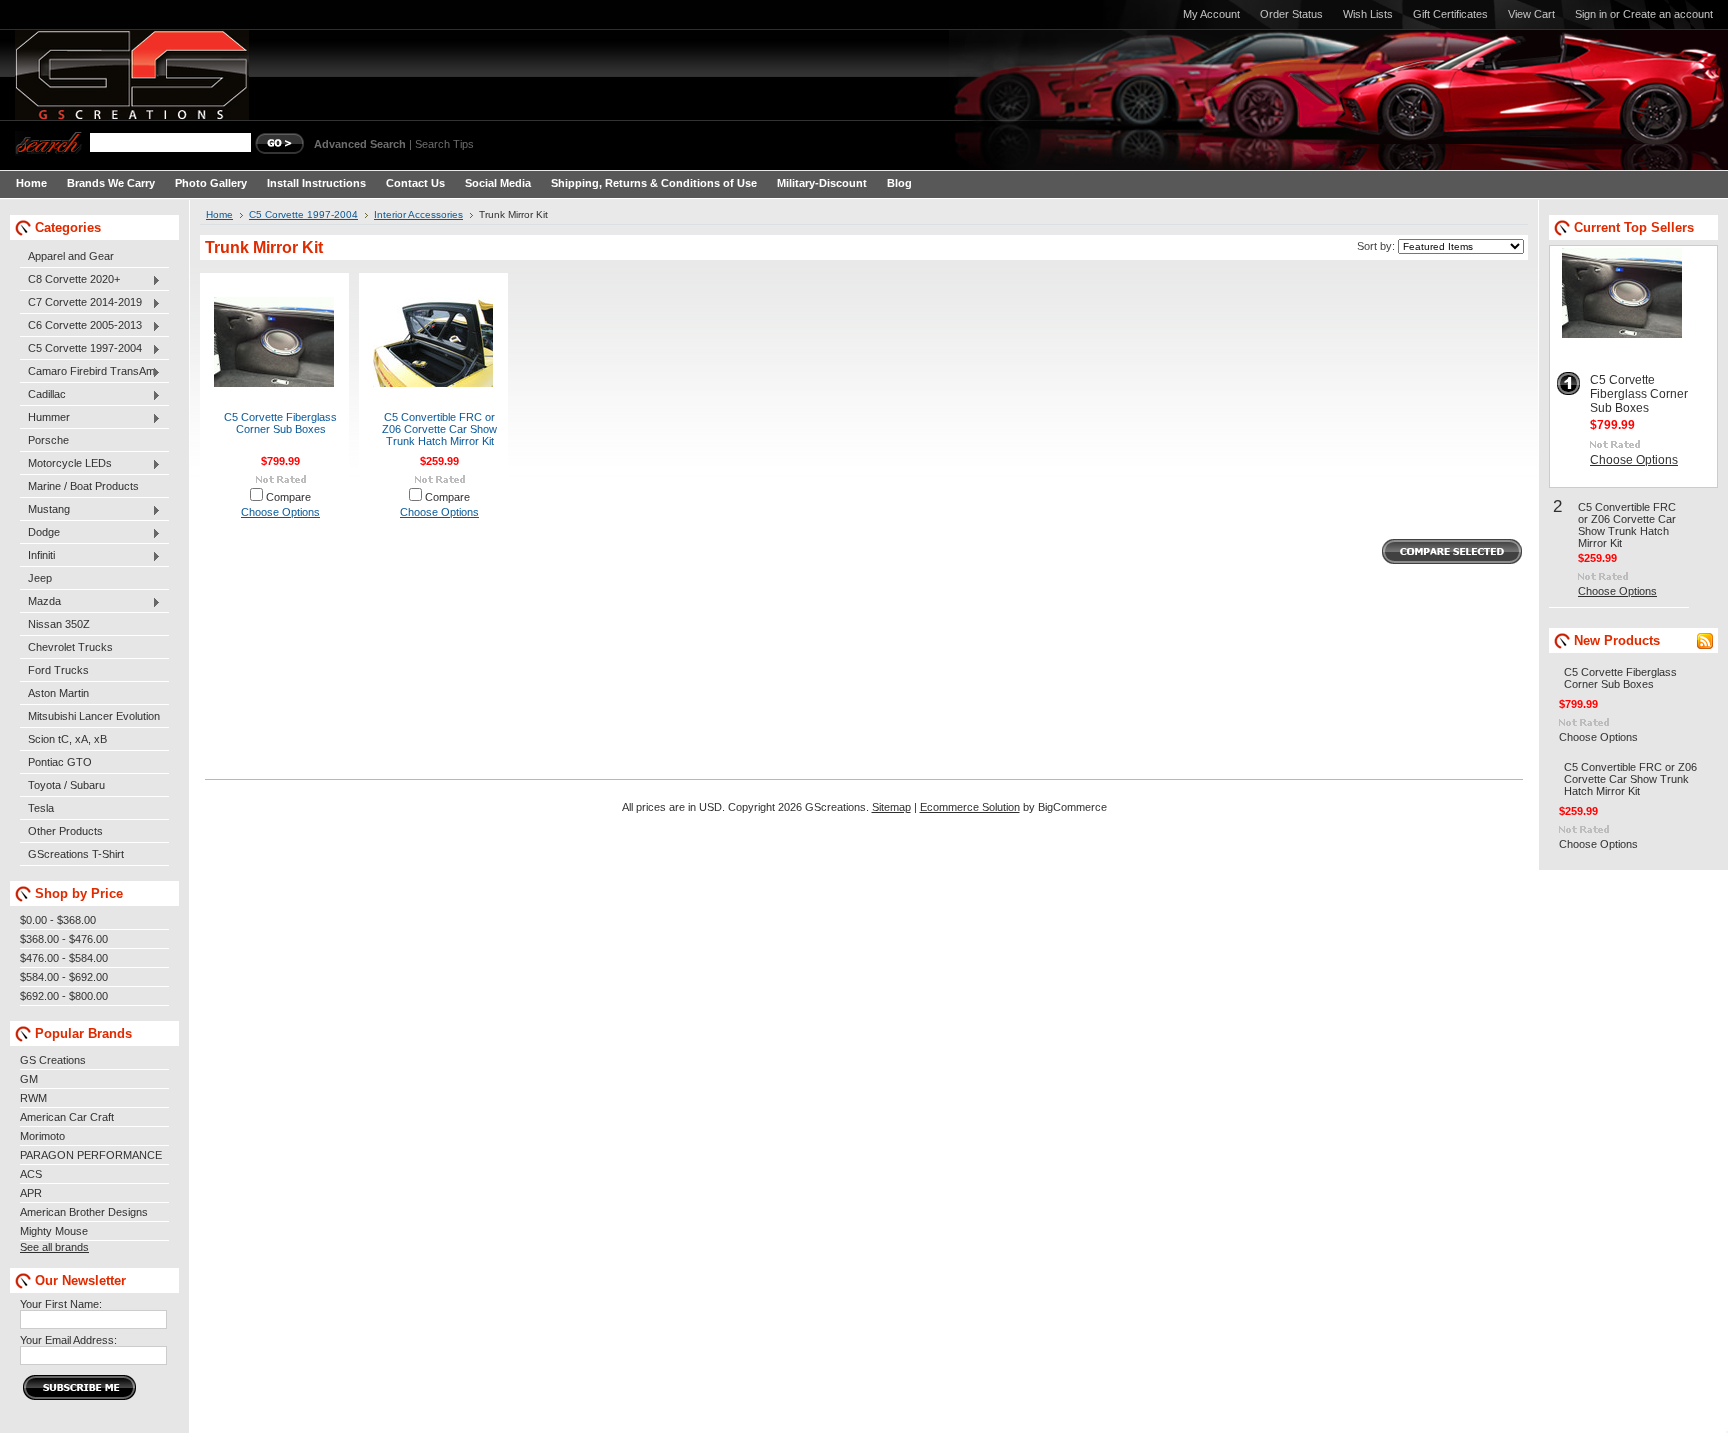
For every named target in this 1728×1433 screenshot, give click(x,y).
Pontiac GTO (60, 762)
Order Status (1291, 14)
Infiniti (37, 556)
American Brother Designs (84, 1212)
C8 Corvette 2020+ (70, 280)
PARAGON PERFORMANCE (91, 1155)
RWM (33, 1098)
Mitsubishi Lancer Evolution (94, 716)
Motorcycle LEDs (66, 464)
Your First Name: (61, 1304)
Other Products (65, 831)
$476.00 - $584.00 (64, 958)
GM (29, 1079)
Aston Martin (58, 693)
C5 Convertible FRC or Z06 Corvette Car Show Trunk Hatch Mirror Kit (439, 429)
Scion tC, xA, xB (67, 739)
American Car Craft (67, 1117)
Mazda (40, 602)
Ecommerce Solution (970, 807)
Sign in (1591, 14)
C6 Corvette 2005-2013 (81, 326)
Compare (288, 497)
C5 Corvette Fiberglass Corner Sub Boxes (280, 423)
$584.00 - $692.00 (64, 977)
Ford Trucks (58, 670)
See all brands (54, 1247)
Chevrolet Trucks (70, 647)
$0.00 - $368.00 (58, 920)
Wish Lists (1368, 14)
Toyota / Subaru (66, 785)
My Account (1211, 14)
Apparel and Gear (71, 256)
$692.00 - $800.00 (64, 996)
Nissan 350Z (59, 624)
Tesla (41, 808)
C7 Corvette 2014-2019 (81, 303)
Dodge (40, 533)
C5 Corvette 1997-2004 (81, 349)
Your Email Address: (68, 1340)
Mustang (45, 510)
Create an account (1668, 14)
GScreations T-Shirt (76, 854)
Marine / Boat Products (83, 486)
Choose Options (280, 512)
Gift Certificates (1450, 14)
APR (31, 1193)
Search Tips (444, 144)
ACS (31, 1174)
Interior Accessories (418, 214)
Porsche (48, 440)
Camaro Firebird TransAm (87, 372)
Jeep (40, 578)
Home (219, 214)
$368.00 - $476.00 (64, 939)
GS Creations (53, 1060)
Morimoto (42, 1136)
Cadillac (43, 395)
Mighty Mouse (54, 1231)
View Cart (1531, 14)
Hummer (45, 418)
